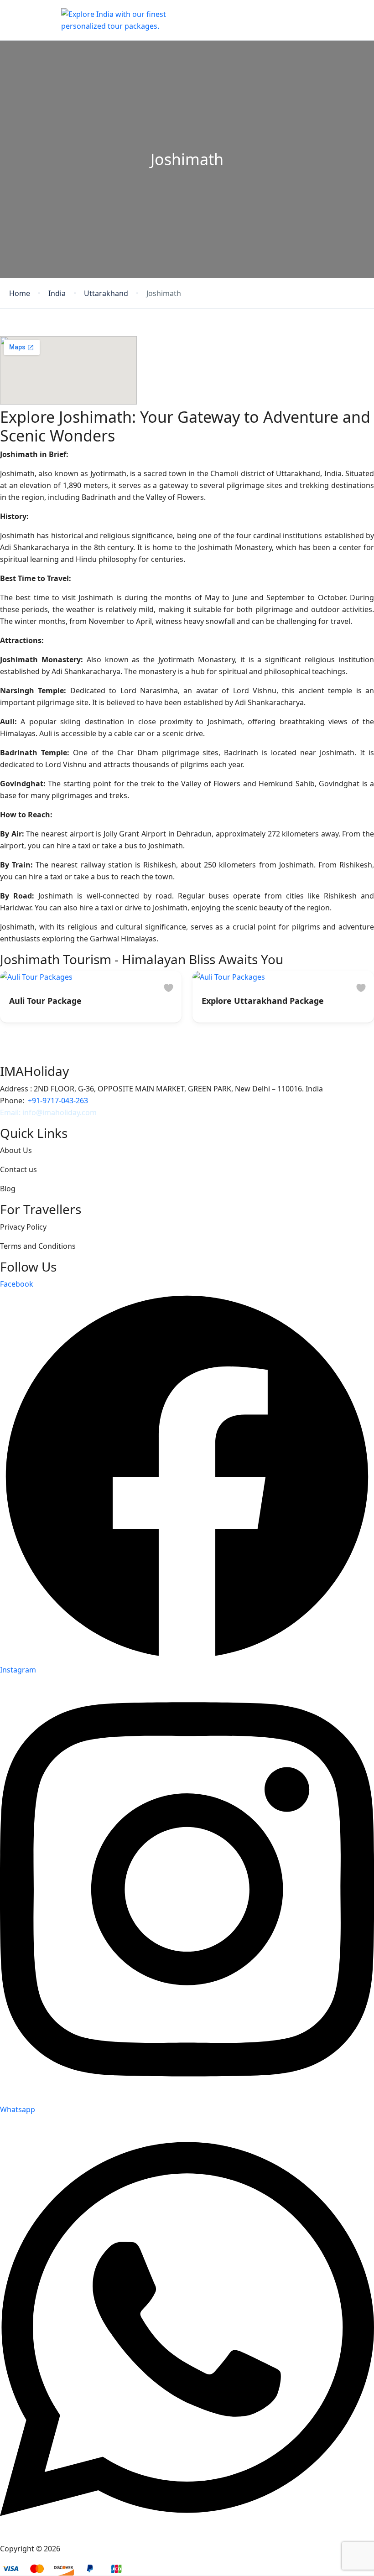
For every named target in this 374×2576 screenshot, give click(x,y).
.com (88, 1112)
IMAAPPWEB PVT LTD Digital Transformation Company (231, 2549)
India (57, 293)
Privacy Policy (23, 1227)
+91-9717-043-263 (58, 1101)
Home (20, 293)
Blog (8, 1189)
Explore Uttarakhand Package (263, 1001)
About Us (16, 1150)
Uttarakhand (106, 293)
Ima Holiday (83, 2549)
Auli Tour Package (45, 1001)
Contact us (18, 1169)
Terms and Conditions (38, 1246)
